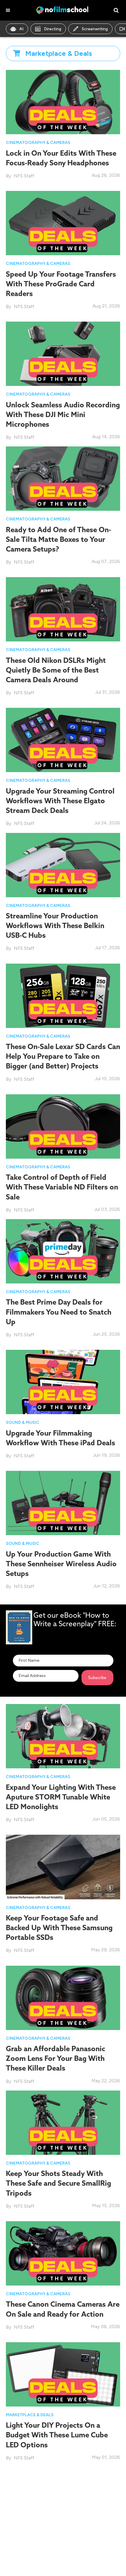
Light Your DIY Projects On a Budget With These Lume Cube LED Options (57, 2435)
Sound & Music (23, 1423)
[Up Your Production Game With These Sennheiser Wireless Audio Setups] (63, 1502)
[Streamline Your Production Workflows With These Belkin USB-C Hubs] (63, 864)
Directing (53, 29)
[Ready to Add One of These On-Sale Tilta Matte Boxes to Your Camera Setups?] (63, 478)
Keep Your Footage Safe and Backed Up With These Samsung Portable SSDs (59, 1928)
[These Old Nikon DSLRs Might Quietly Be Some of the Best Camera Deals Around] (63, 609)
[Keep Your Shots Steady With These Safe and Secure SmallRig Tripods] (63, 2122)
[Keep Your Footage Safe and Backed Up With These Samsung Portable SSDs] (63, 1867)
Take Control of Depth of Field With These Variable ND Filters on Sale (62, 1187)
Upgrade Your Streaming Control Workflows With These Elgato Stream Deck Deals (60, 801)
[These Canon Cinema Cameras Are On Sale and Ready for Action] (63, 2253)
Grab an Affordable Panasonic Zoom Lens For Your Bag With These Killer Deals (56, 2058)
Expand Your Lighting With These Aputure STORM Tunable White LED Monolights (61, 1797)
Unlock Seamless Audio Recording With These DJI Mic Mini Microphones (63, 414)
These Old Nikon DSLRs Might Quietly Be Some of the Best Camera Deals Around (56, 670)
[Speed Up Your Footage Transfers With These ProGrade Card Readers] (63, 223)
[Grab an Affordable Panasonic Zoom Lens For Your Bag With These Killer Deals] (63, 1997)
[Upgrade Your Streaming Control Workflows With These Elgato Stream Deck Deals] (63, 740)
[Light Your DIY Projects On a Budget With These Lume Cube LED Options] (63, 2374)
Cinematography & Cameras (38, 143)
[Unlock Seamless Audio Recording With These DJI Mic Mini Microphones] (63, 353)
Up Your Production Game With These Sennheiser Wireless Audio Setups (61, 1564)
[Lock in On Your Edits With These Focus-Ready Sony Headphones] (63, 102)
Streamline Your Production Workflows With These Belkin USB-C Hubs (55, 925)
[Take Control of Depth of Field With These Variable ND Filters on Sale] (63, 1126)
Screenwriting (95, 29)
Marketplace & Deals (30, 2415)
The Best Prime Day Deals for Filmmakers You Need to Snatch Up (59, 1312)
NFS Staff (24, 176)
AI (21, 29)
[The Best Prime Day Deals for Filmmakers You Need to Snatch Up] (63, 1251)
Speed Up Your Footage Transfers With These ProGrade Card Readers (61, 284)
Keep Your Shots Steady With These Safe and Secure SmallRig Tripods (58, 2183)
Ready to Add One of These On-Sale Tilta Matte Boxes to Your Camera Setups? (58, 539)
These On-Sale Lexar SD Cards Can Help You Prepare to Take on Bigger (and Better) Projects (63, 1056)
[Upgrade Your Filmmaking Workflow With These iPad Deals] (63, 1382)
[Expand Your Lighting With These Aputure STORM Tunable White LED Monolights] (63, 1736)
